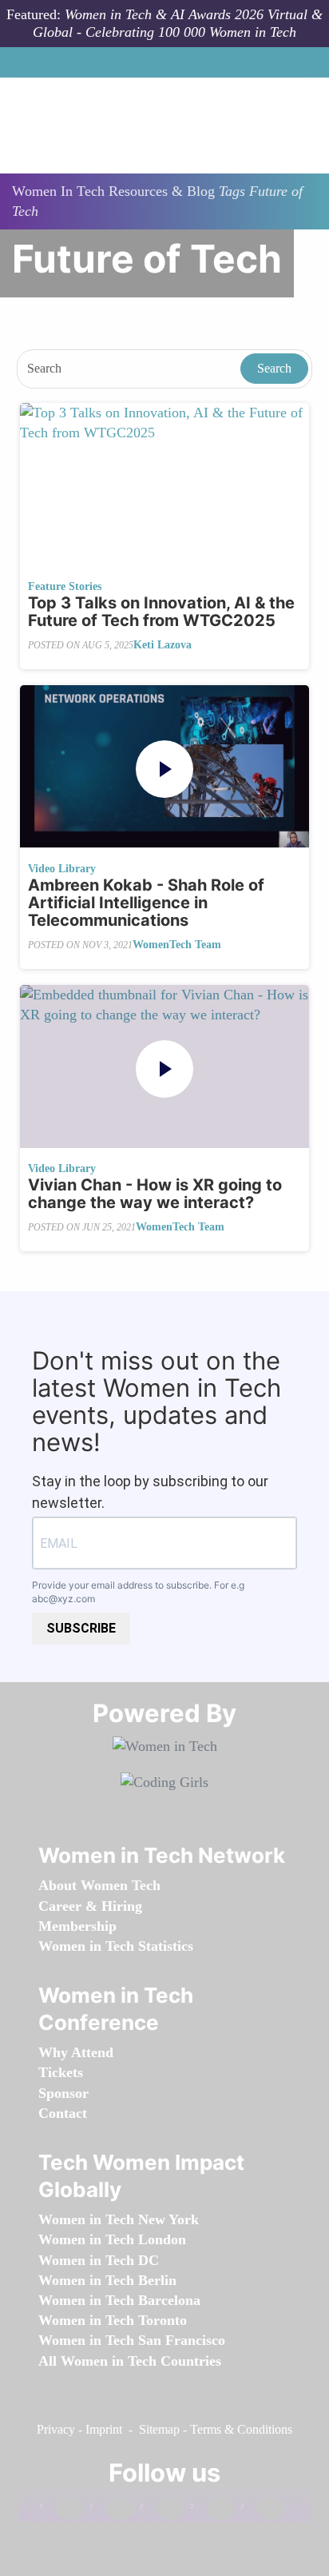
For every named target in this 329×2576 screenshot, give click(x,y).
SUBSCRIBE (81, 1628)
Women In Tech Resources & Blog (113, 191)
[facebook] (61, 2509)
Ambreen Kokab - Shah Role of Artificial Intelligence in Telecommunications (146, 903)
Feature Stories (65, 586)
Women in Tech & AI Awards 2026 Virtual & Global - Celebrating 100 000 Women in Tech (178, 23)
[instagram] (162, 2509)
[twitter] (212, 2509)
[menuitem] (99, 1885)
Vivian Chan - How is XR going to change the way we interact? (155, 1194)
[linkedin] (112, 2509)
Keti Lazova (163, 645)
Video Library (62, 869)
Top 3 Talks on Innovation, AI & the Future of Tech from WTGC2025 (161, 612)
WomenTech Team (177, 945)
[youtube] (263, 2509)
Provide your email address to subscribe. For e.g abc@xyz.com (138, 1592)
